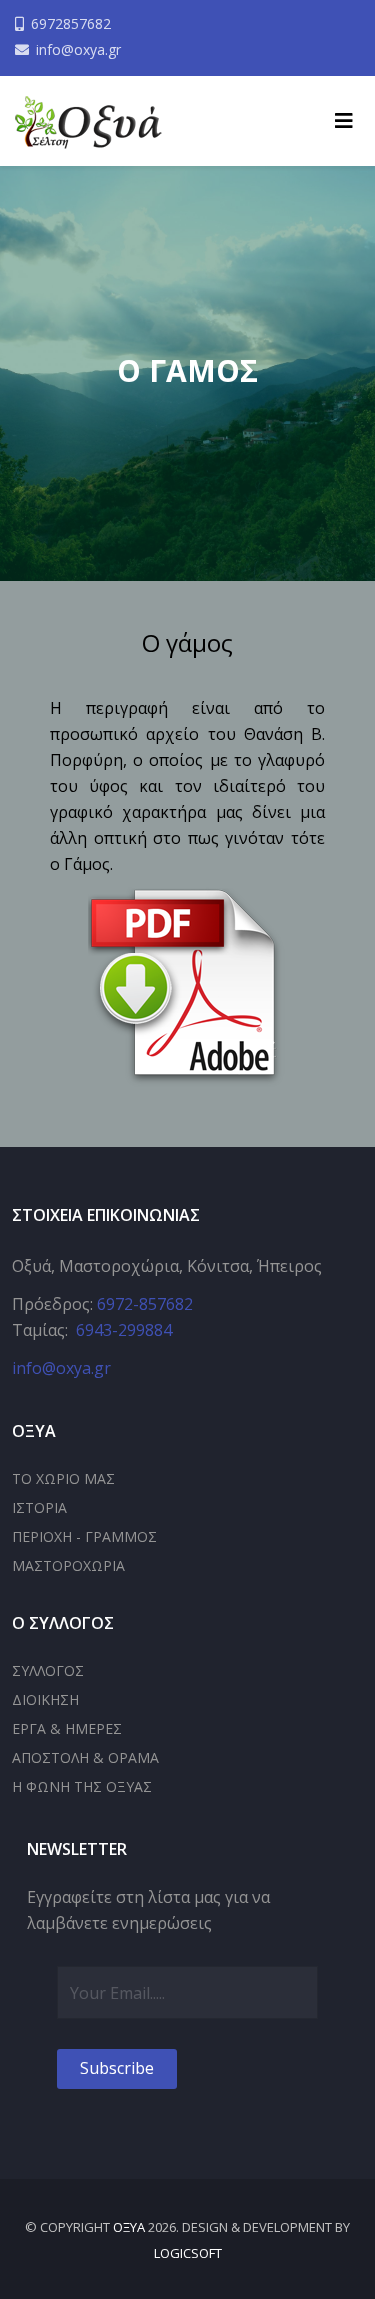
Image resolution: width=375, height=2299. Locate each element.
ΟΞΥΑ (129, 2227)
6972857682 (71, 23)
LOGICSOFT (188, 2253)
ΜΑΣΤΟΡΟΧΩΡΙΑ (68, 1565)
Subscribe (117, 2068)
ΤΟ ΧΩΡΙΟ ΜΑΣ (63, 1478)
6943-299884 (124, 1330)
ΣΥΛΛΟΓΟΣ (48, 1670)
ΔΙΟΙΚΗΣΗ (45, 1699)
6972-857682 (145, 1304)
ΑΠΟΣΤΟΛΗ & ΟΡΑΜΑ (85, 1757)
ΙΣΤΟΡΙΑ (39, 1507)
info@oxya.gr (78, 49)
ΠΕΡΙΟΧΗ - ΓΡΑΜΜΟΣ (84, 1536)
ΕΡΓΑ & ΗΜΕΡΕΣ (67, 1728)
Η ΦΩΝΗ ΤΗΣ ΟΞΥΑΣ (82, 1786)
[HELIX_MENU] (344, 121)
